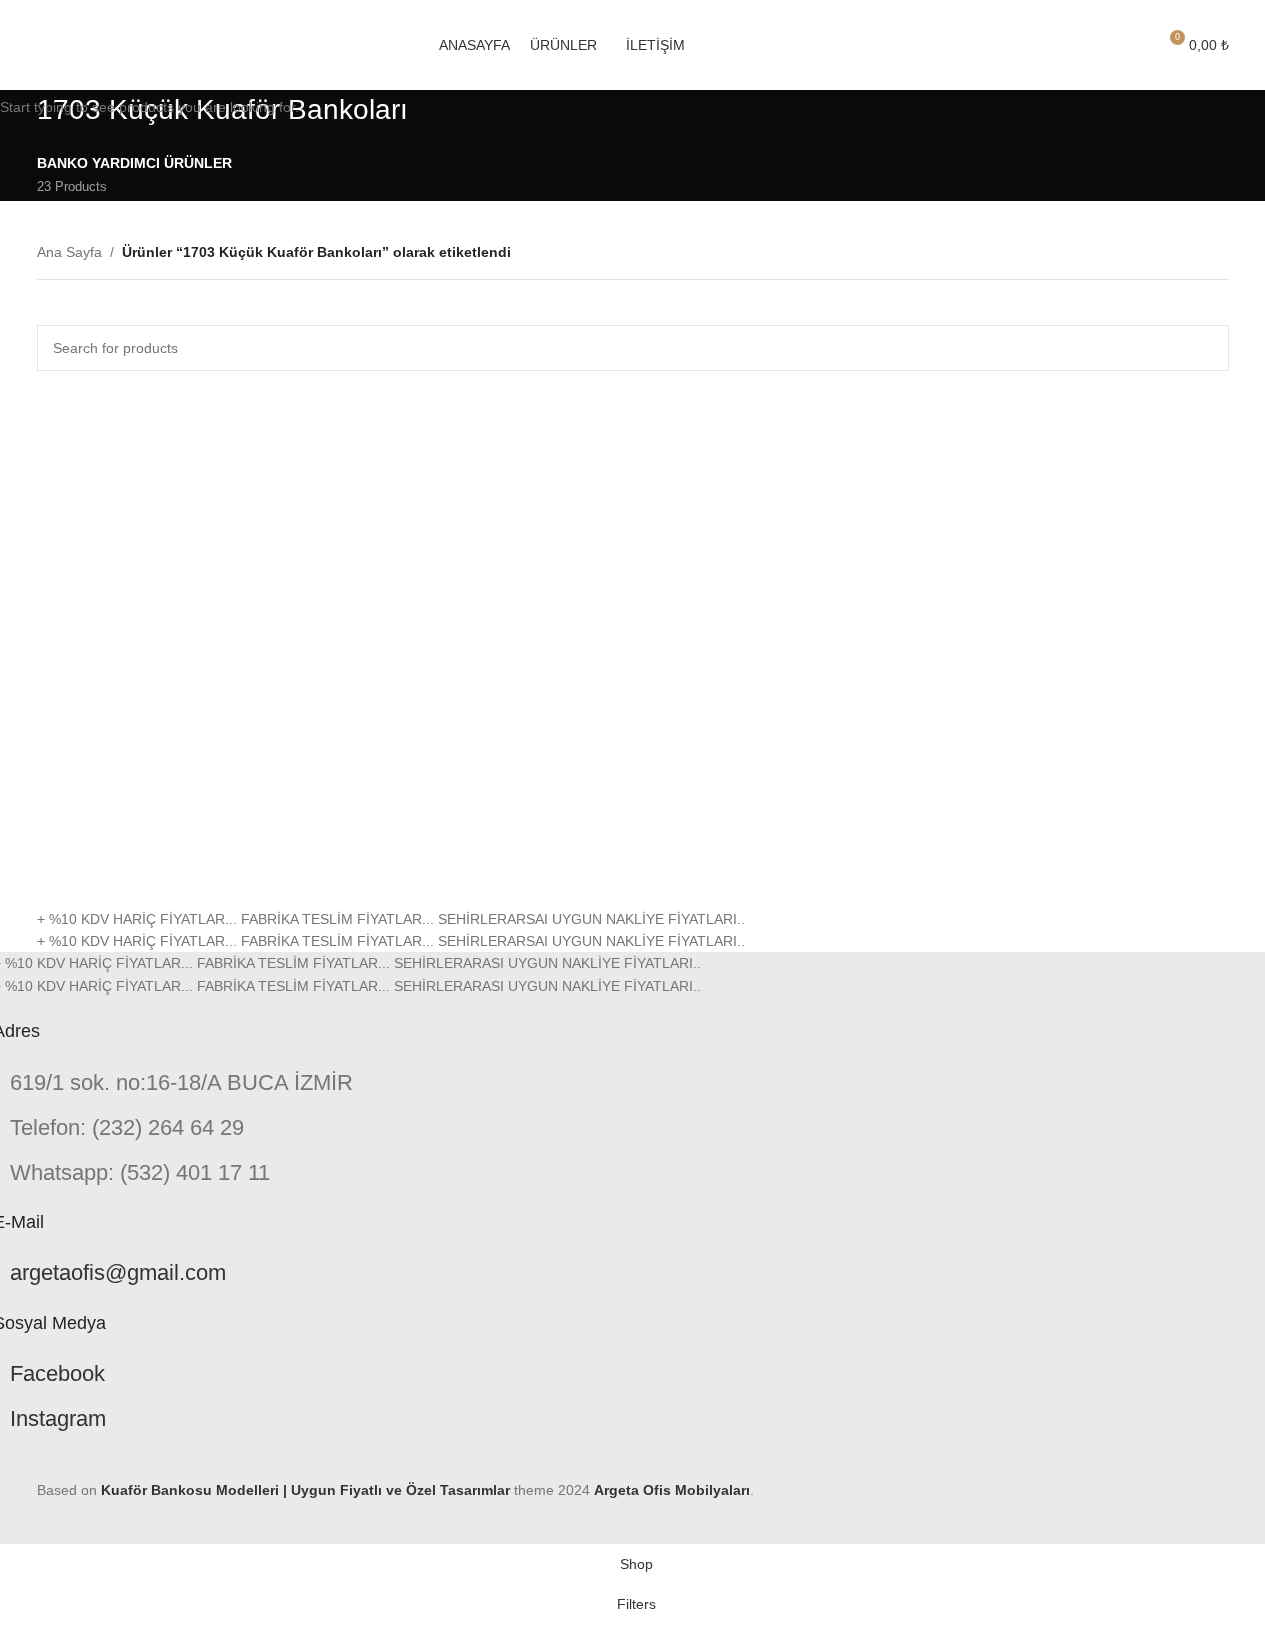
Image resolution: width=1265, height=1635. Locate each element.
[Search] (1096, 45)
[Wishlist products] (1132, 45)
